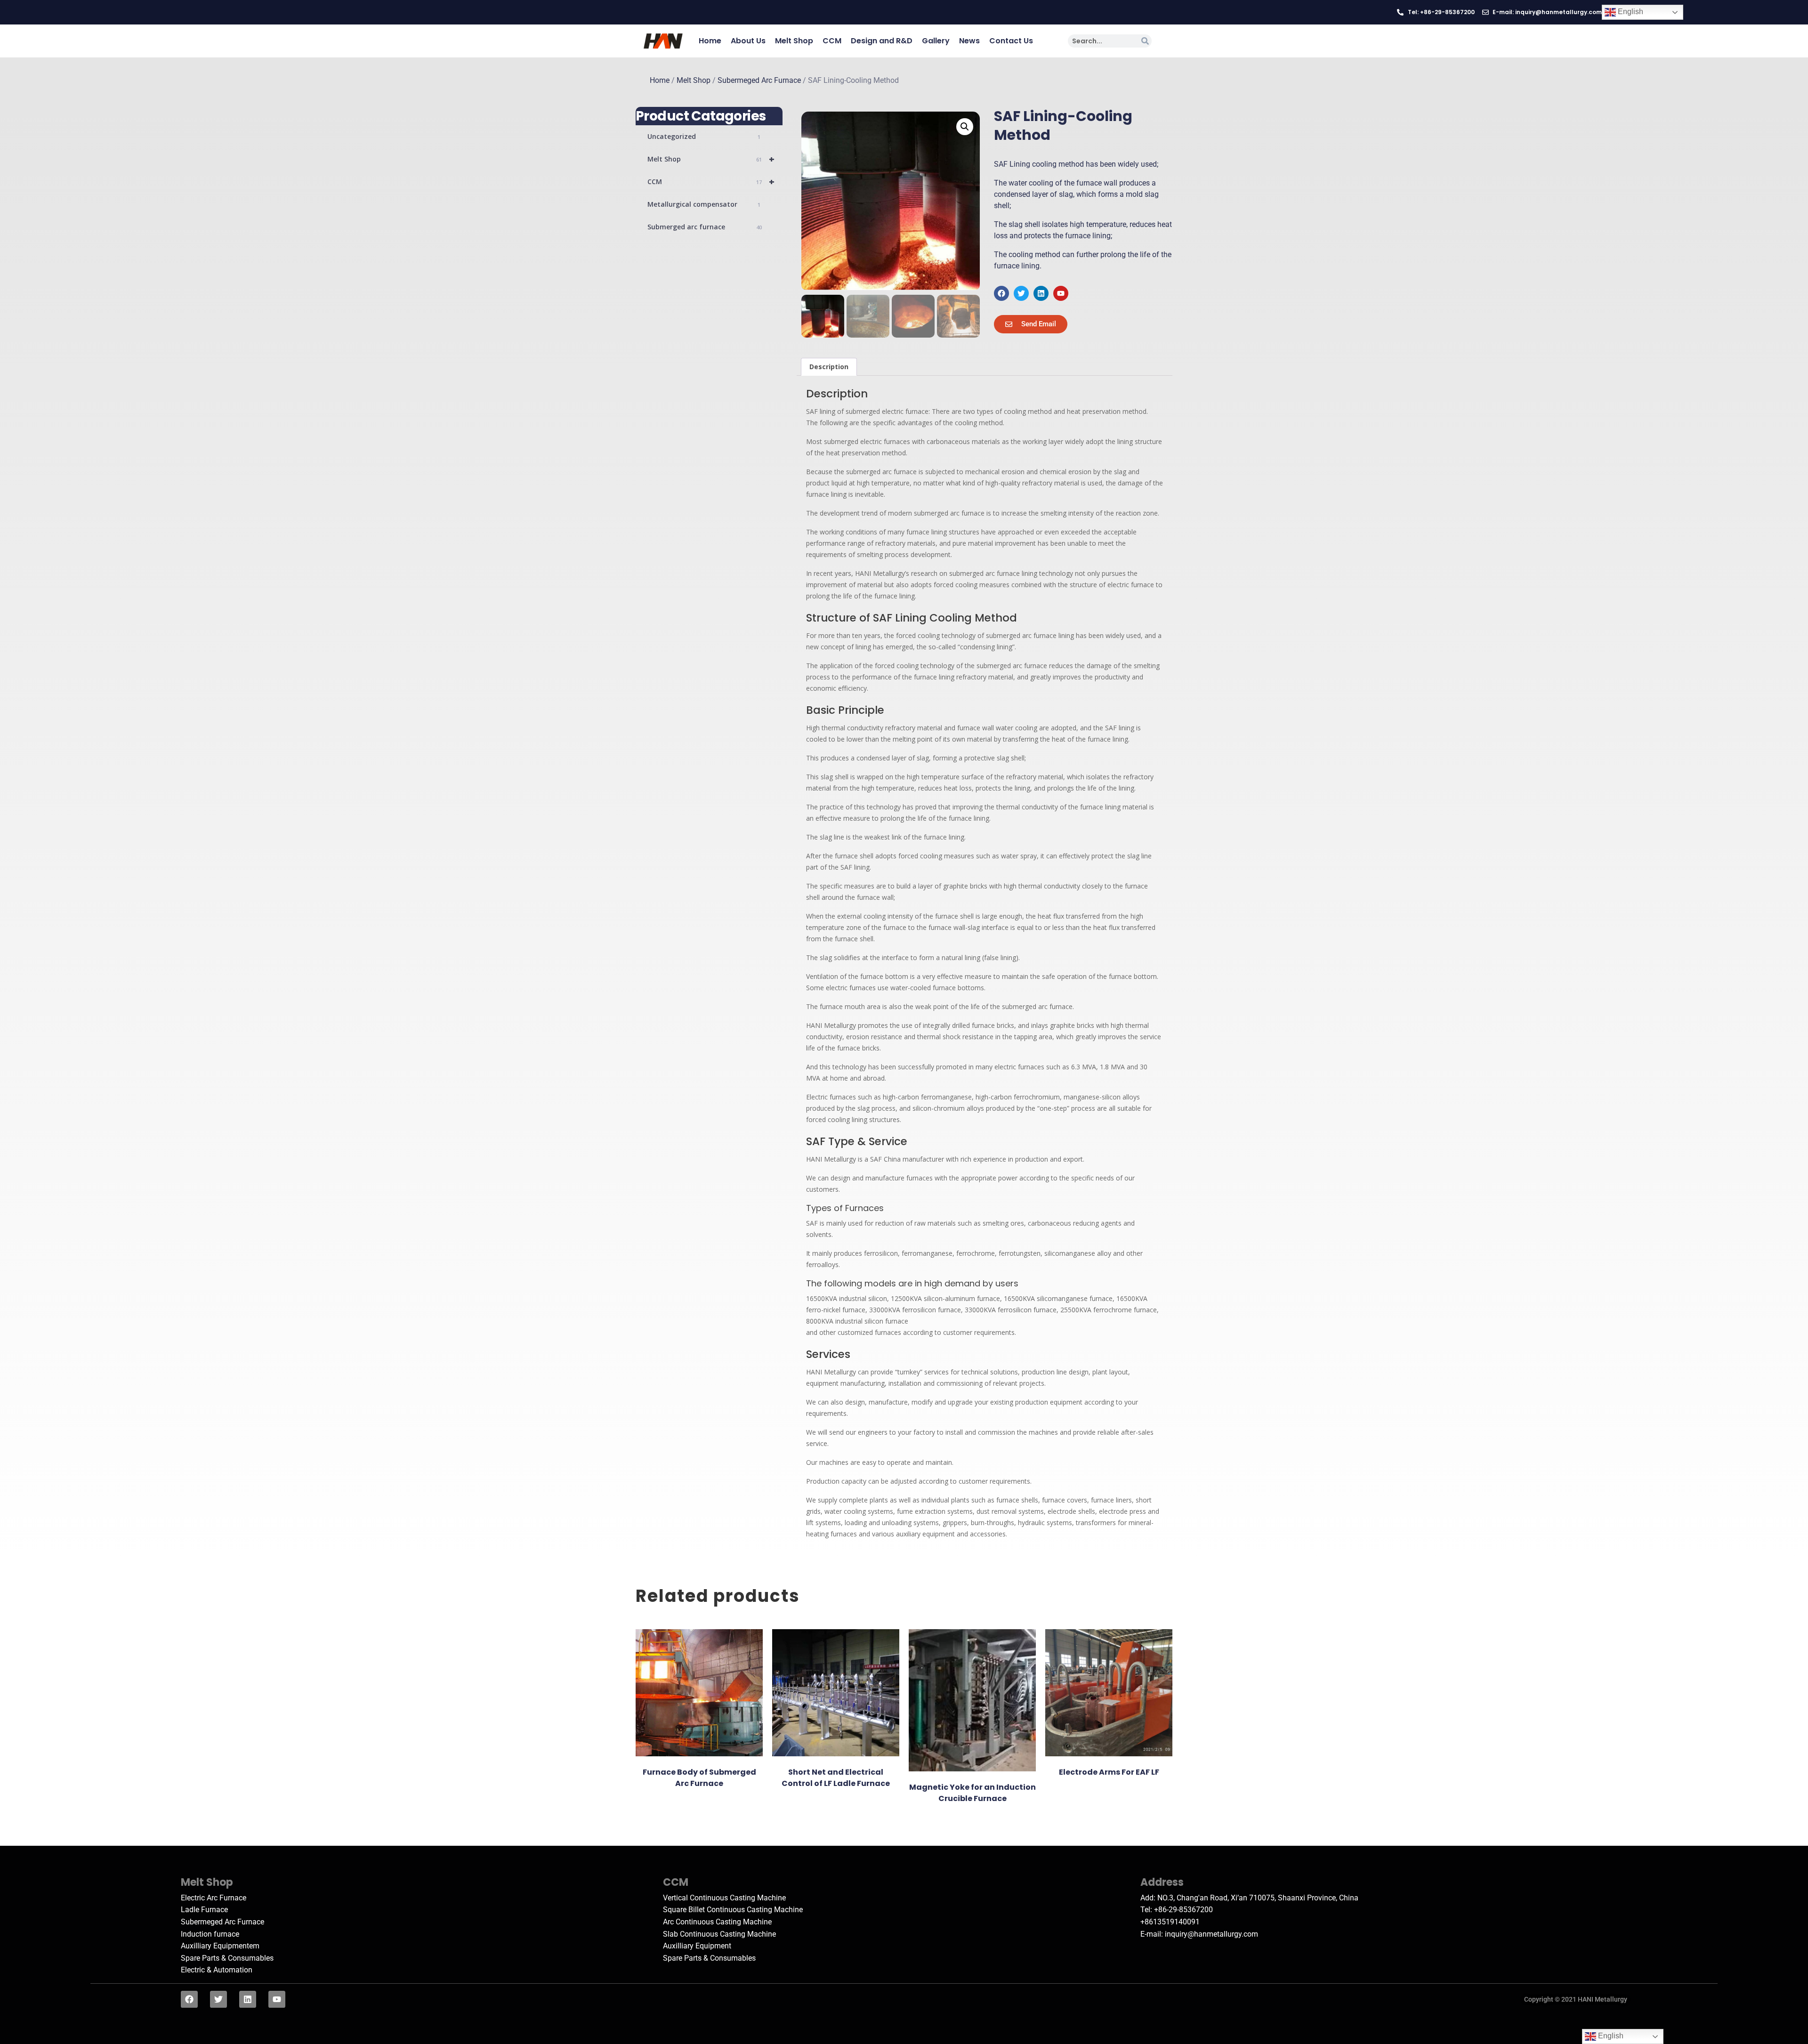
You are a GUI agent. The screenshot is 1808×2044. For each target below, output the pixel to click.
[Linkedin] (1041, 293)
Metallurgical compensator (704, 204)
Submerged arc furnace (705, 227)
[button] (965, 127)
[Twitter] (1021, 293)
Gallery (936, 41)
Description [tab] (829, 367)
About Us (748, 41)
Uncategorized (704, 136)
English (1630, 12)
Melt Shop (794, 41)
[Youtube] (1061, 293)
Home (710, 41)
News (969, 41)
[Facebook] (1001, 293)
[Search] (1145, 41)
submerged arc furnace (881, 472)
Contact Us (1011, 41)
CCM (832, 41)
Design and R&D (882, 41)
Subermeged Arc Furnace (759, 81)
